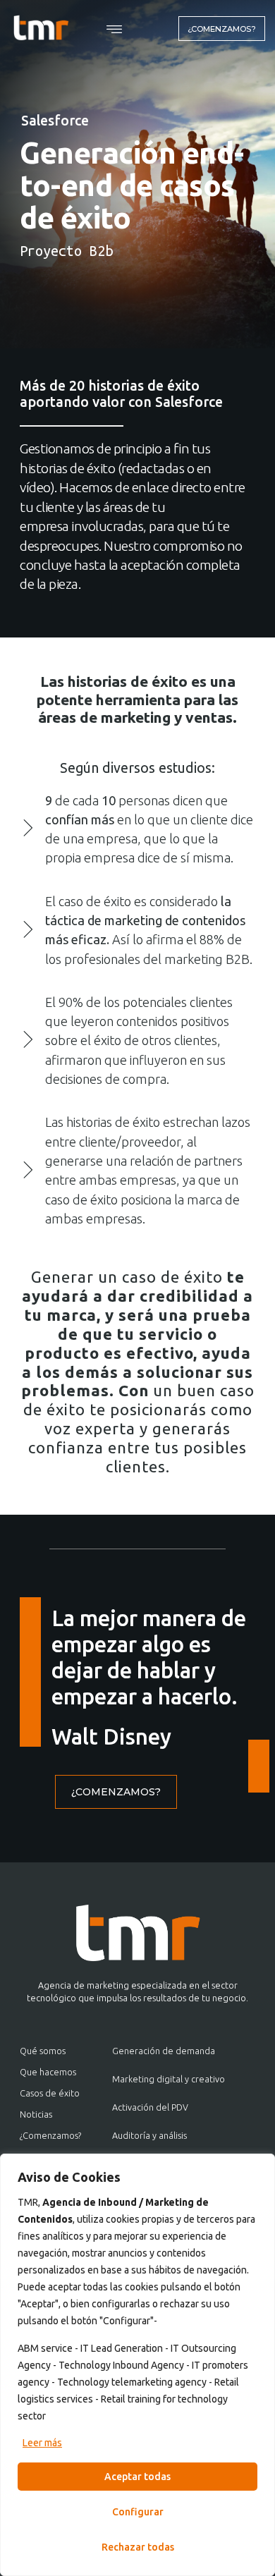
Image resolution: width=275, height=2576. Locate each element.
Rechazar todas (138, 2547)
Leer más (42, 2443)
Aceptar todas (137, 2477)
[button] (115, 30)
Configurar (138, 2512)
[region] (137, 2365)
